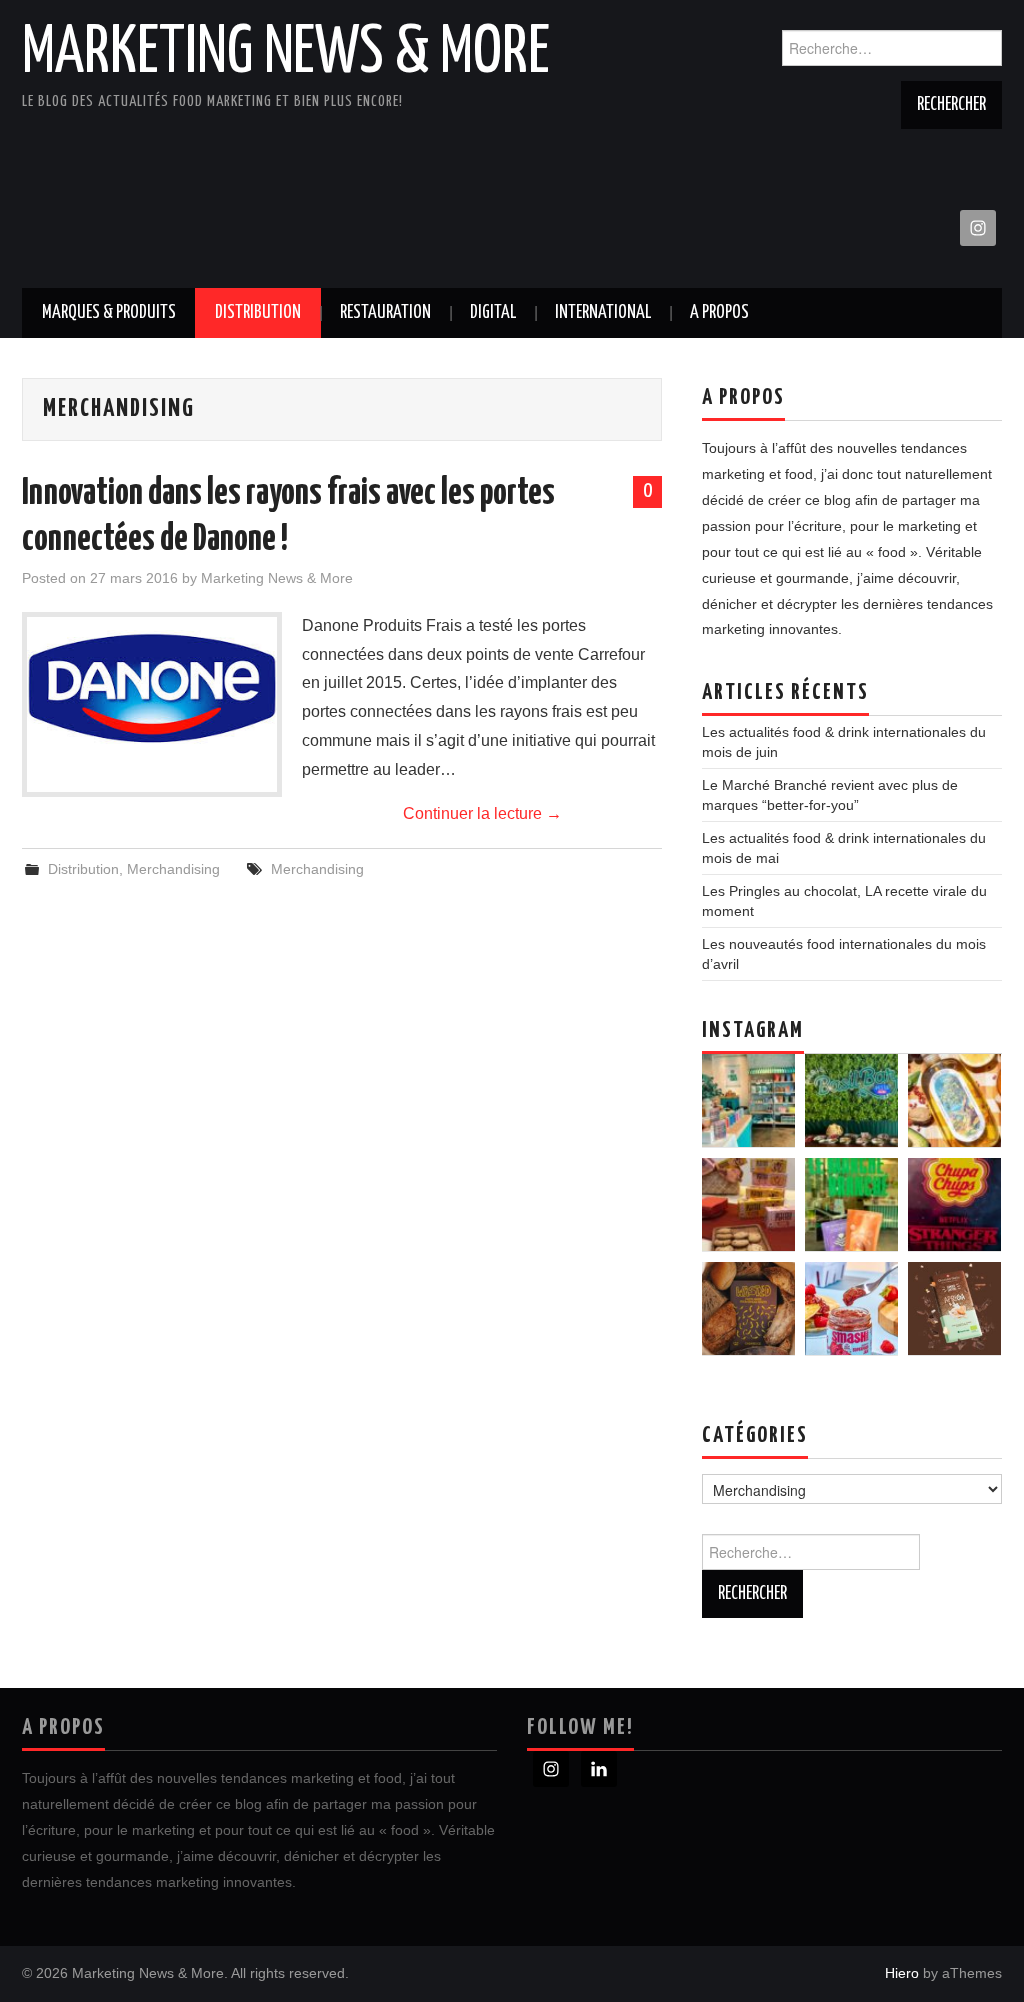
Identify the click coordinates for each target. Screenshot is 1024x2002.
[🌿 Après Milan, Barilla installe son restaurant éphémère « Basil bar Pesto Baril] (851, 1100)
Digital (493, 313)
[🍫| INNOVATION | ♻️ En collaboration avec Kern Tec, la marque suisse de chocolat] (954, 1308)
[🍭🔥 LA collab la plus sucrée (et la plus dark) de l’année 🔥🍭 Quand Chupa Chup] (954, 1204)
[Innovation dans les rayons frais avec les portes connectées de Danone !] (152, 687)
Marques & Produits (109, 313)
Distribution (258, 313)
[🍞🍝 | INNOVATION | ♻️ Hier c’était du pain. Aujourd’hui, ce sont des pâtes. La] (748, 1308)
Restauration (385, 313)
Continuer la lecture (482, 813)
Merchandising (173, 869)
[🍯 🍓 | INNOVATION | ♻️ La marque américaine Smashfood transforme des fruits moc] (851, 1308)
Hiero (902, 1973)
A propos (719, 313)
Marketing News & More (286, 54)
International (603, 313)
